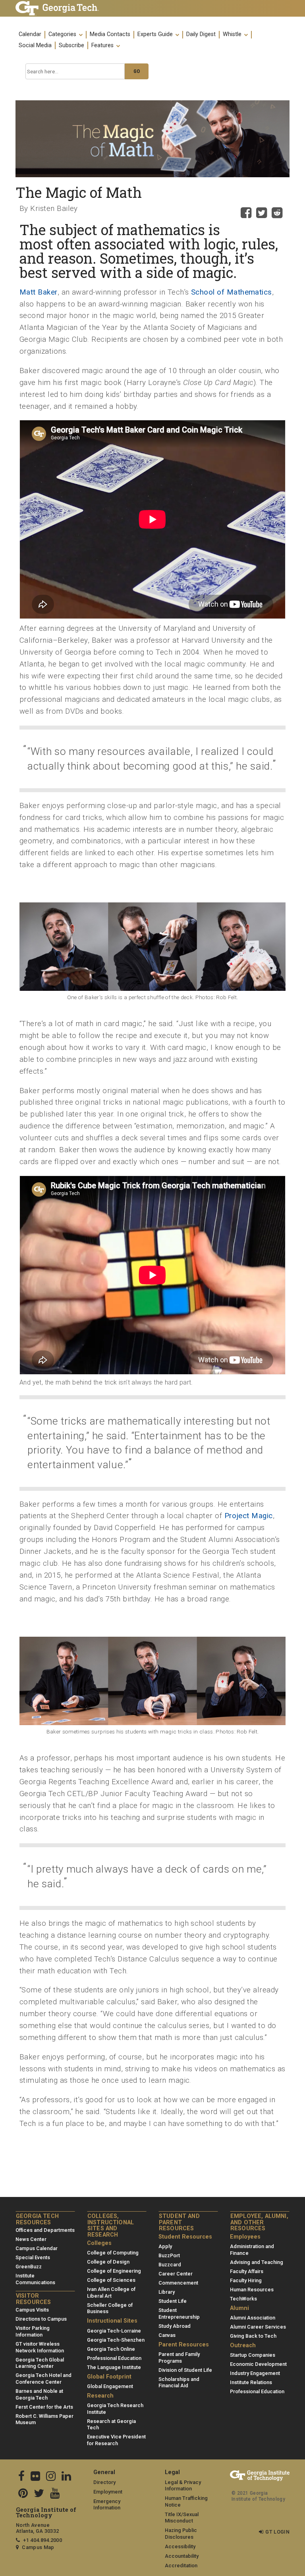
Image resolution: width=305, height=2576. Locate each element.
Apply (165, 2246)
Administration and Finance (252, 2250)
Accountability (182, 2556)
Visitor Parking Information (33, 2331)
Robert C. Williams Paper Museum (44, 2419)
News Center (31, 2239)
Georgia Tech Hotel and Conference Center (43, 2379)
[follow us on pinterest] (23, 2494)
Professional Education (114, 2358)
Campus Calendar (37, 2248)
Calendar (30, 34)
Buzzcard (170, 2265)
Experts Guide (156, 34)
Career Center (176, 2274)
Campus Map (38, 2547)
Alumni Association (253, 2318)
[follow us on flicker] (35, 2477)
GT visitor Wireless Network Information (40, 2347)
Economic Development (258, 2364)
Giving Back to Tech (253, 2336)
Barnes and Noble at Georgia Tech (39, 2394)
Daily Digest (201, 34)
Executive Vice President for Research (116, 2440)
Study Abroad (175, 2326)
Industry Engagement (255, 2373)
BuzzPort (169, 2255)
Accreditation (181, 2565)
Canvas (167, 2335)
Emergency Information (107, 2505)
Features (103, 46)
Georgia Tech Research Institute (115, 2409)
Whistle (233, 34)
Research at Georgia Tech (111, 2425)
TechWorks (243, 2299)
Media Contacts (110, 34)
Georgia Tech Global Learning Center (40, 2363)
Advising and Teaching (257, 2262)
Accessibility (180, 2546)
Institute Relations (251, 2382)
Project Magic (249, 1516)
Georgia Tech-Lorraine (114, 2331)
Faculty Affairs (247, 2271)
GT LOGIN (277, 2532)
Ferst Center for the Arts (44, 2407)
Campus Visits (32, 2310)
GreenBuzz (29, 2267)
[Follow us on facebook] (21, 2477)
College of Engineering (114, 2271)
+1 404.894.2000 (42, 2540)
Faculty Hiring (246, 2280)
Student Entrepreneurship (179, 2314)
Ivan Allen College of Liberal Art (111, 2293)
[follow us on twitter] (39, 2494)
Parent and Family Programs (179, 2358)
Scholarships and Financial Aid (179, 2383)
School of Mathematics (232, 292)
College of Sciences (111, 2280)
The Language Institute (114, 2367)
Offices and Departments (45, 2230)
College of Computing (113, 2253)
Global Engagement (110, 2386)
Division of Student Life (185, 2370)
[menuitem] (152, 40)
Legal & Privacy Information (183, 2486)
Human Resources (252, 2290)
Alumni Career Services (258, 2327)
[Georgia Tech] (57, 8)
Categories (63, 34)
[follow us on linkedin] (66, 2477)
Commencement (178, 2283)
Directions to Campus (41, 2319)
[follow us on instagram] (51, 2477)
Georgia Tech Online (111, 2349)
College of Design (108, 2262)
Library (167, 2292)
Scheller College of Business (110, 2308)
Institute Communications (35, 2279)
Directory (104, 2482)
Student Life (173, 2301)
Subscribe (71, 46)
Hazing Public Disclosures (181, 2534)
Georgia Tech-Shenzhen (116, 2340)
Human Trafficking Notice (186, 2501)
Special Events (33, 2257)
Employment (108, 2492)
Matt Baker (39, 292)
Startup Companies (253, 2355)
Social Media (35, 46)
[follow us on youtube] (55, 2494)
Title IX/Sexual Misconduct (182, 2518)
